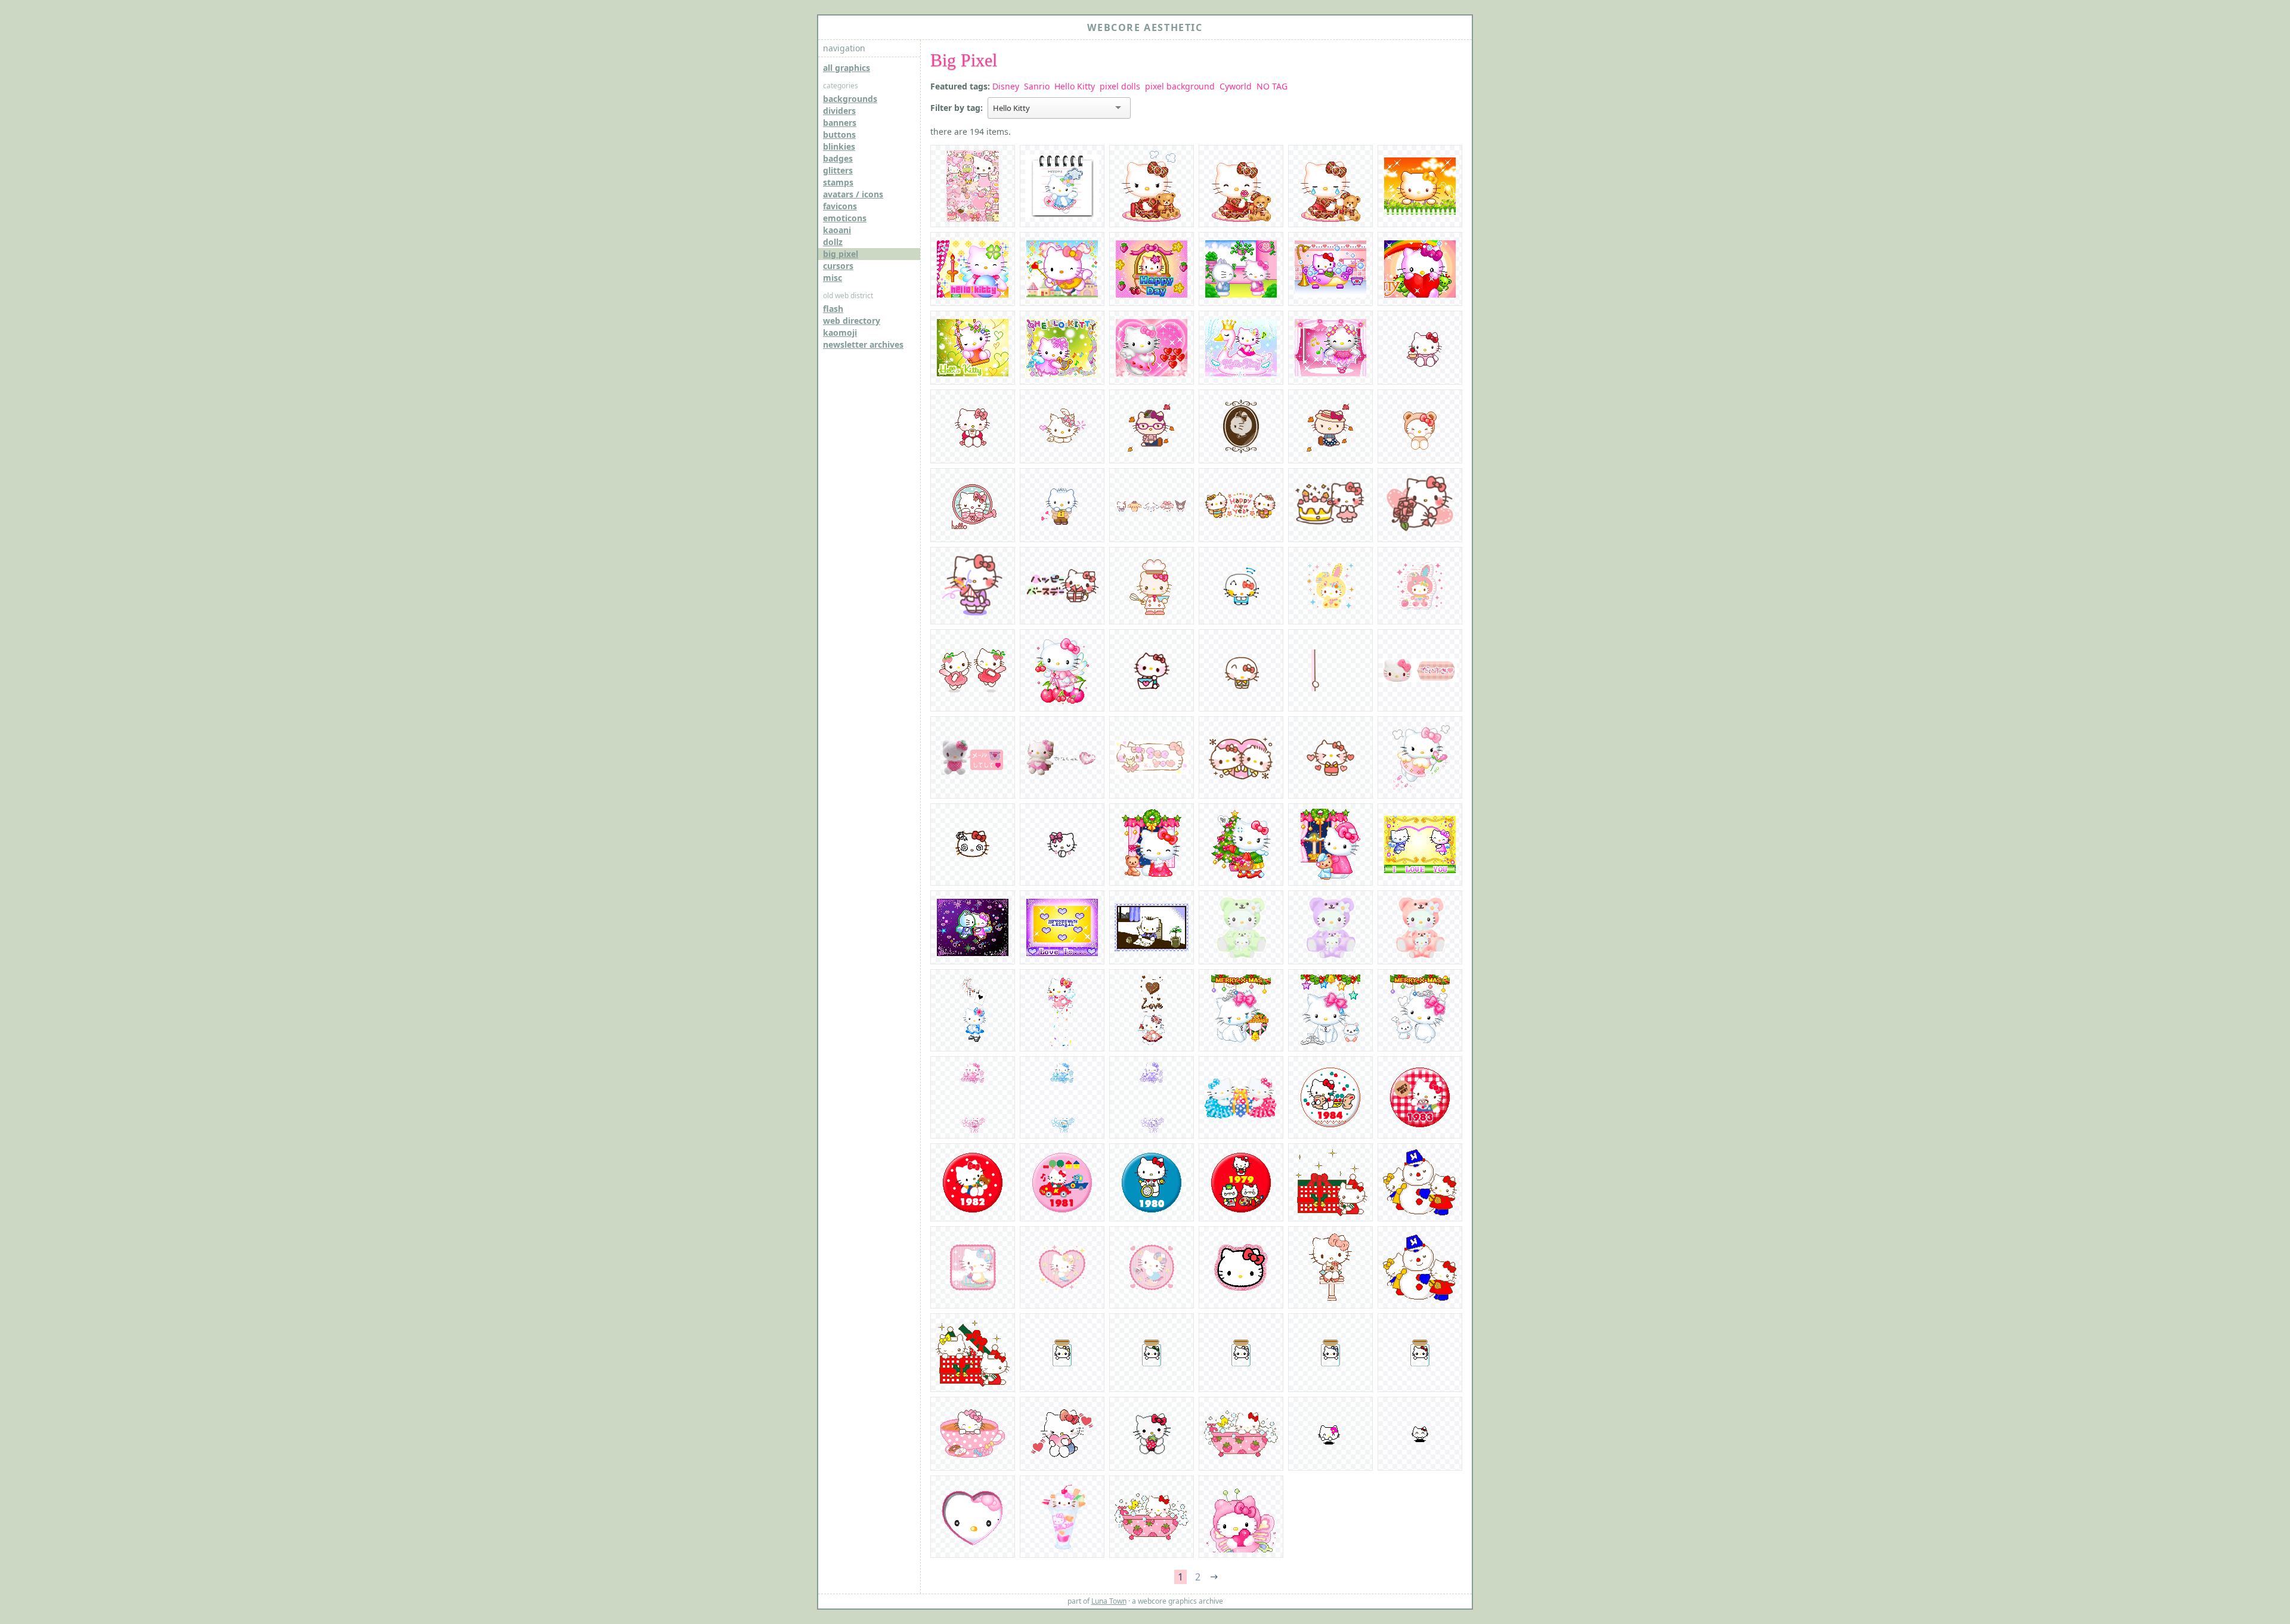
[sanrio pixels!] (1152, 505)
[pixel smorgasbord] (973, 186)
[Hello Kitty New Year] (1241, 505)
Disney (1006, 86)
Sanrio (1037, 86)
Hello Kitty (1075, 86)
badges (838, 158)
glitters (838, 170)
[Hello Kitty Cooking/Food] (1152, 586)
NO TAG (1272, 86)
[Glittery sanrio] (1330, 586)
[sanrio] (1241, 757)
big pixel (841, 254)
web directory (852, 321)
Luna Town (1109, 1601)
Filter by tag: (957, 108)
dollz (833, 242)
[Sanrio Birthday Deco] (1330, 505)
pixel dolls (1120, 86)
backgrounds (850, 99)
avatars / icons (853, 194)
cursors (838, 266)
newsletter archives (863, 344)
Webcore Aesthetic (1145, 27)
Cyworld (1236, 86)
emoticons (845, 218)
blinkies (839, 146)
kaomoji (840, 332)
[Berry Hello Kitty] (973, 670)
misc (833, 278)
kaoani (837, 230)
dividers (839, 111)
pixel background (1180, 86)
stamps (838, 182)
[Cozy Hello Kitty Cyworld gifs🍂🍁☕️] (1420, 348)
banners (840, 123)
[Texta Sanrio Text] (1241, 586)
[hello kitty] (1152, 670)
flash (833, 309)
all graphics (847, 68)
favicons (840, 206)
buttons (839, 134)
